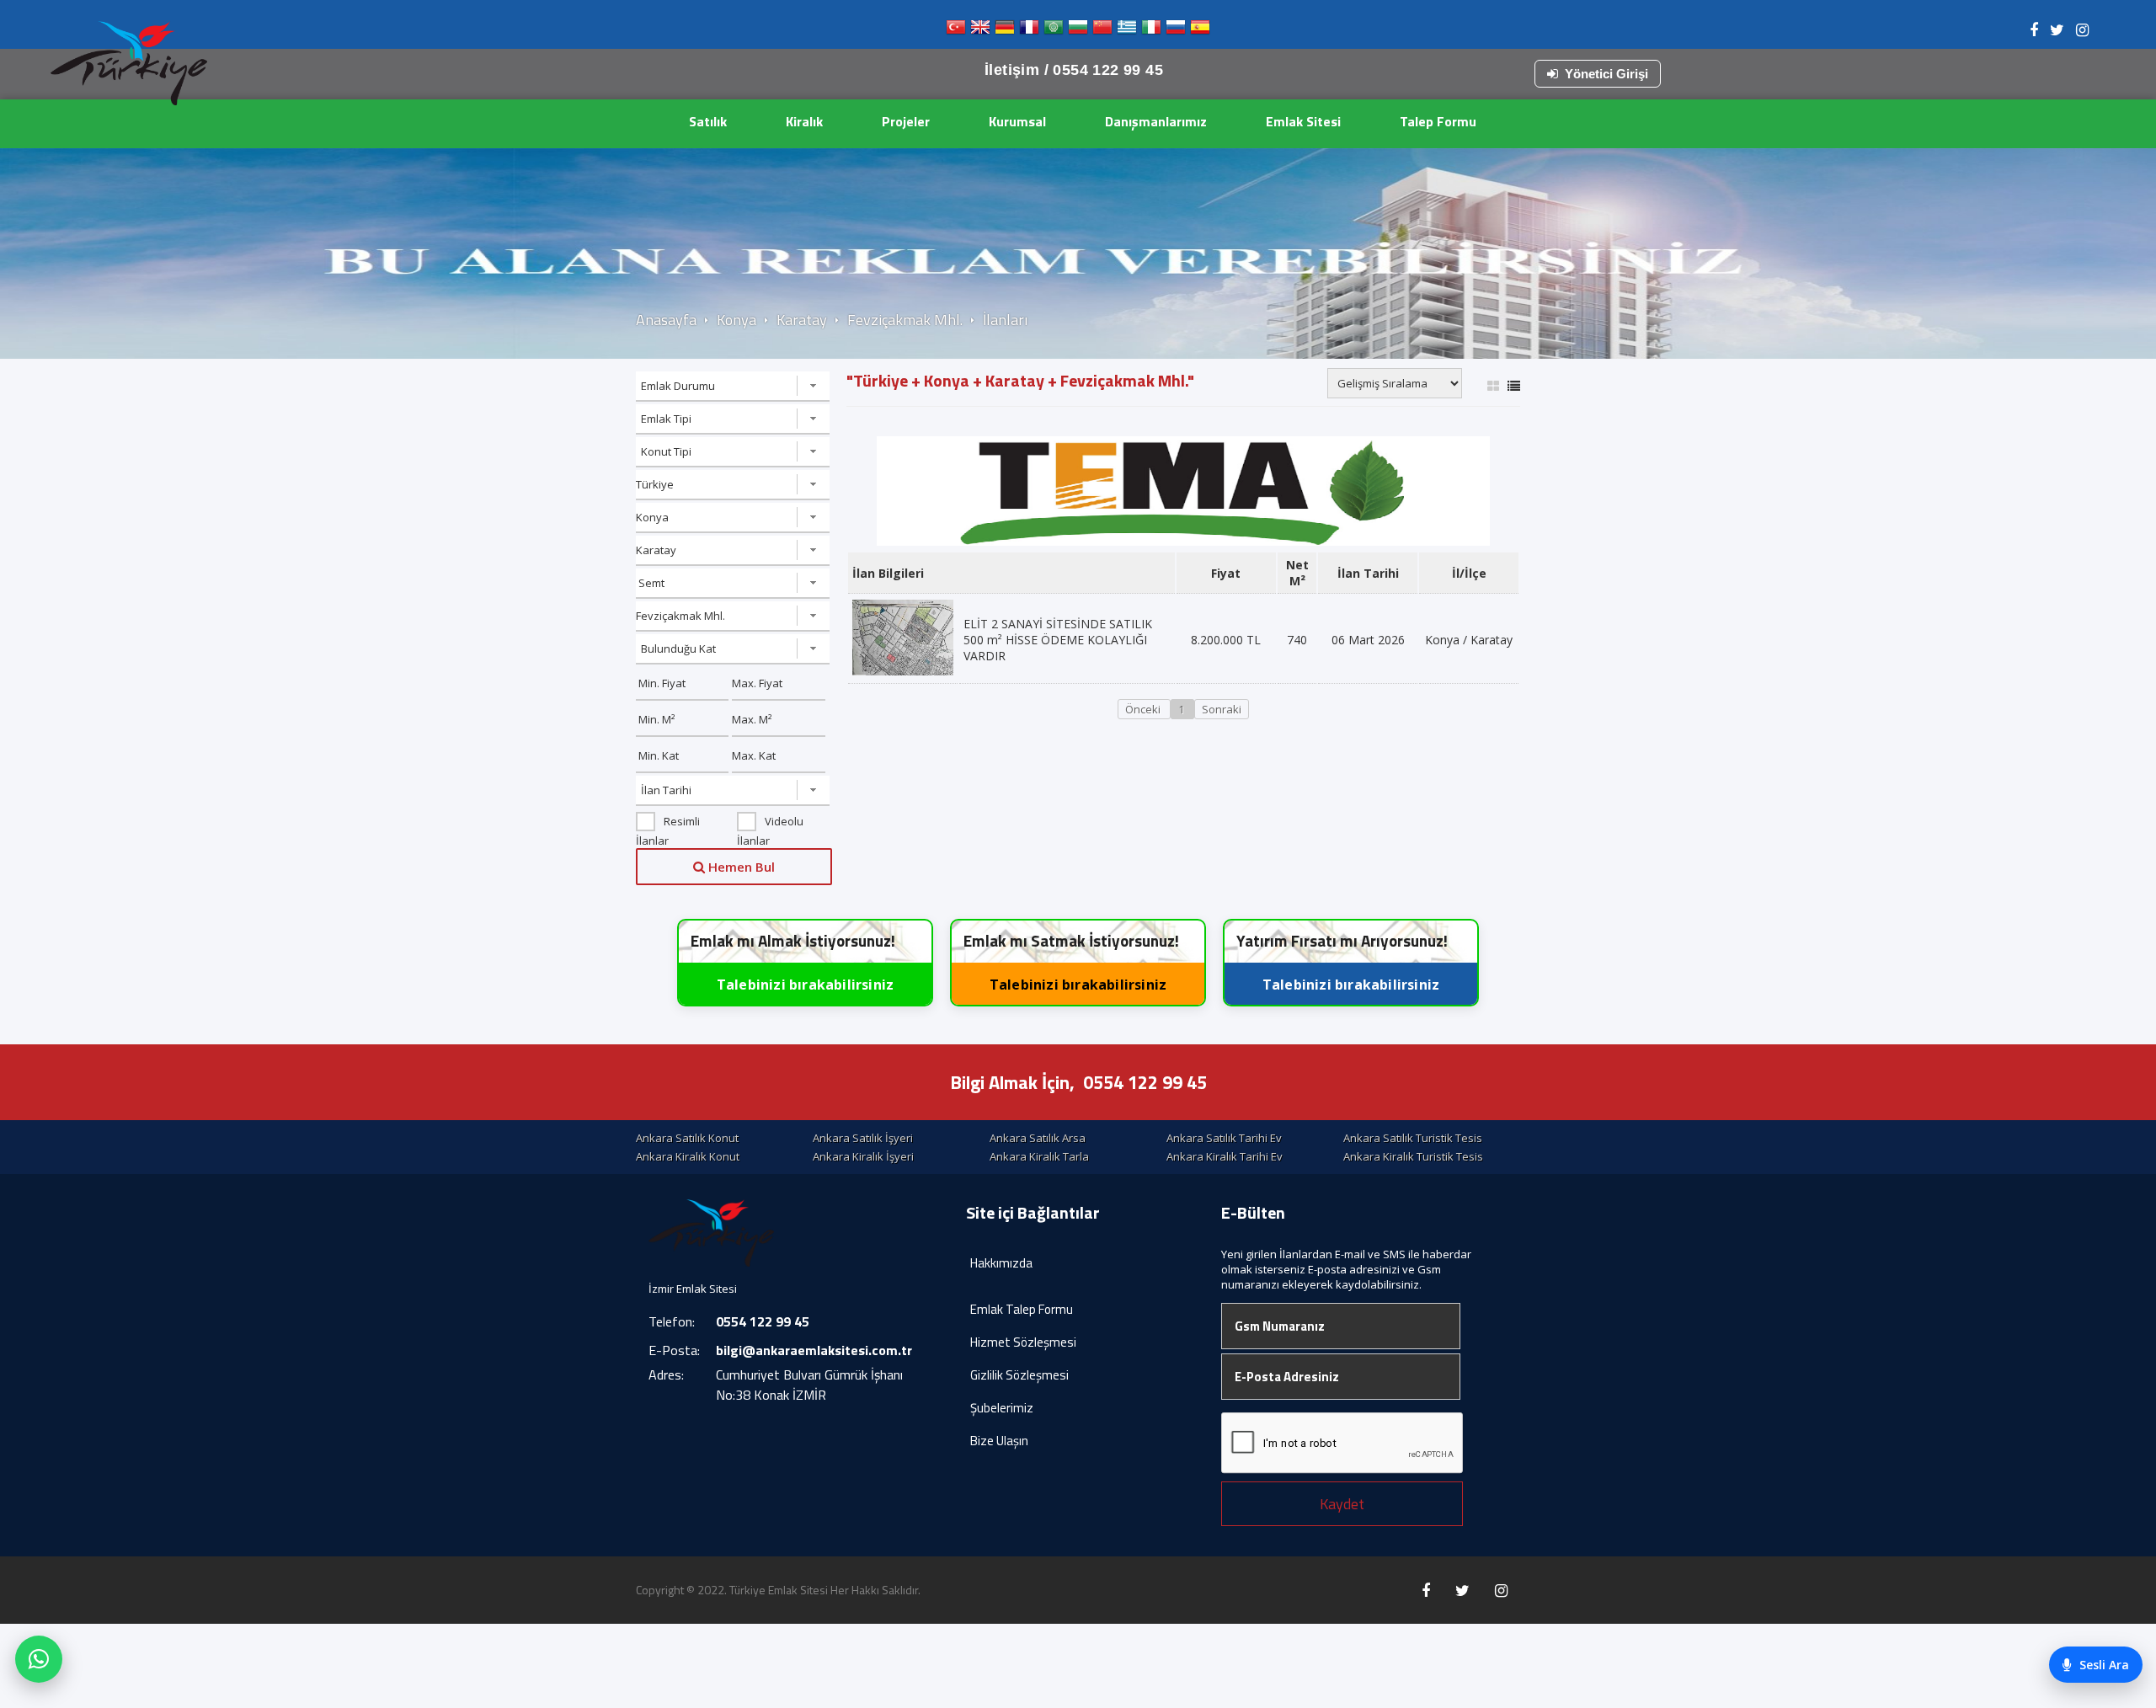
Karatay (802, 320)
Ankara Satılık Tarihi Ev (1224, 1138)
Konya (736, 320)
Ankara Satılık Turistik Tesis (1413, 1138)
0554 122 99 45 (1145, 1082)
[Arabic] (1054, 31)
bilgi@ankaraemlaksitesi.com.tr (814, 1350)
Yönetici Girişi (1606, 74)
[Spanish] (1200, 31)
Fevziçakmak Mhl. (905, 320)
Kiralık (804, 121)
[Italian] (1151, 31)
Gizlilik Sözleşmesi (1019, 1375)
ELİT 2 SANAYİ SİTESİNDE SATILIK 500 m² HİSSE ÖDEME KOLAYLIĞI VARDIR (1058, 640)
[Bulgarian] (1078, 31)
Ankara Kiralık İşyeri (863, 1156)
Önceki (1144, 709)
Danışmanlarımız (1156, 121)
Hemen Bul (740, 867)
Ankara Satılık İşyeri (863, 1138)
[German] (1005, 31)
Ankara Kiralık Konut (688, 1156)
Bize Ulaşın (999, 1441)
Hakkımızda (1001, 1263)
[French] (1029, 31)
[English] (980, 31)
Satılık (708, 121)
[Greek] (1127, 31)
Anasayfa (666, 320)
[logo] (129, 63)
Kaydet (1342, 1504)
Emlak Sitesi (1303, 121)
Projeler (906, 121)
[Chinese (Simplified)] (1102, 31)
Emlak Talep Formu (1022, 1309)
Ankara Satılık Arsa (1038, 1138)
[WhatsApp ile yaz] (39, 1659)
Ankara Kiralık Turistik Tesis (1413, 1156)
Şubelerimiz (1002, 1408)
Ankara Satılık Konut (687, 1138)
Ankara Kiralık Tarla (1039, 1156)
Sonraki (1222, 709)
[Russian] (1176, 31)
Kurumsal (1017, 121)
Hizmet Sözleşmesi (1023, 1342)
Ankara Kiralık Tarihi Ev (1225, 1156)
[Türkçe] (956, 31)
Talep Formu (1438, 121)
